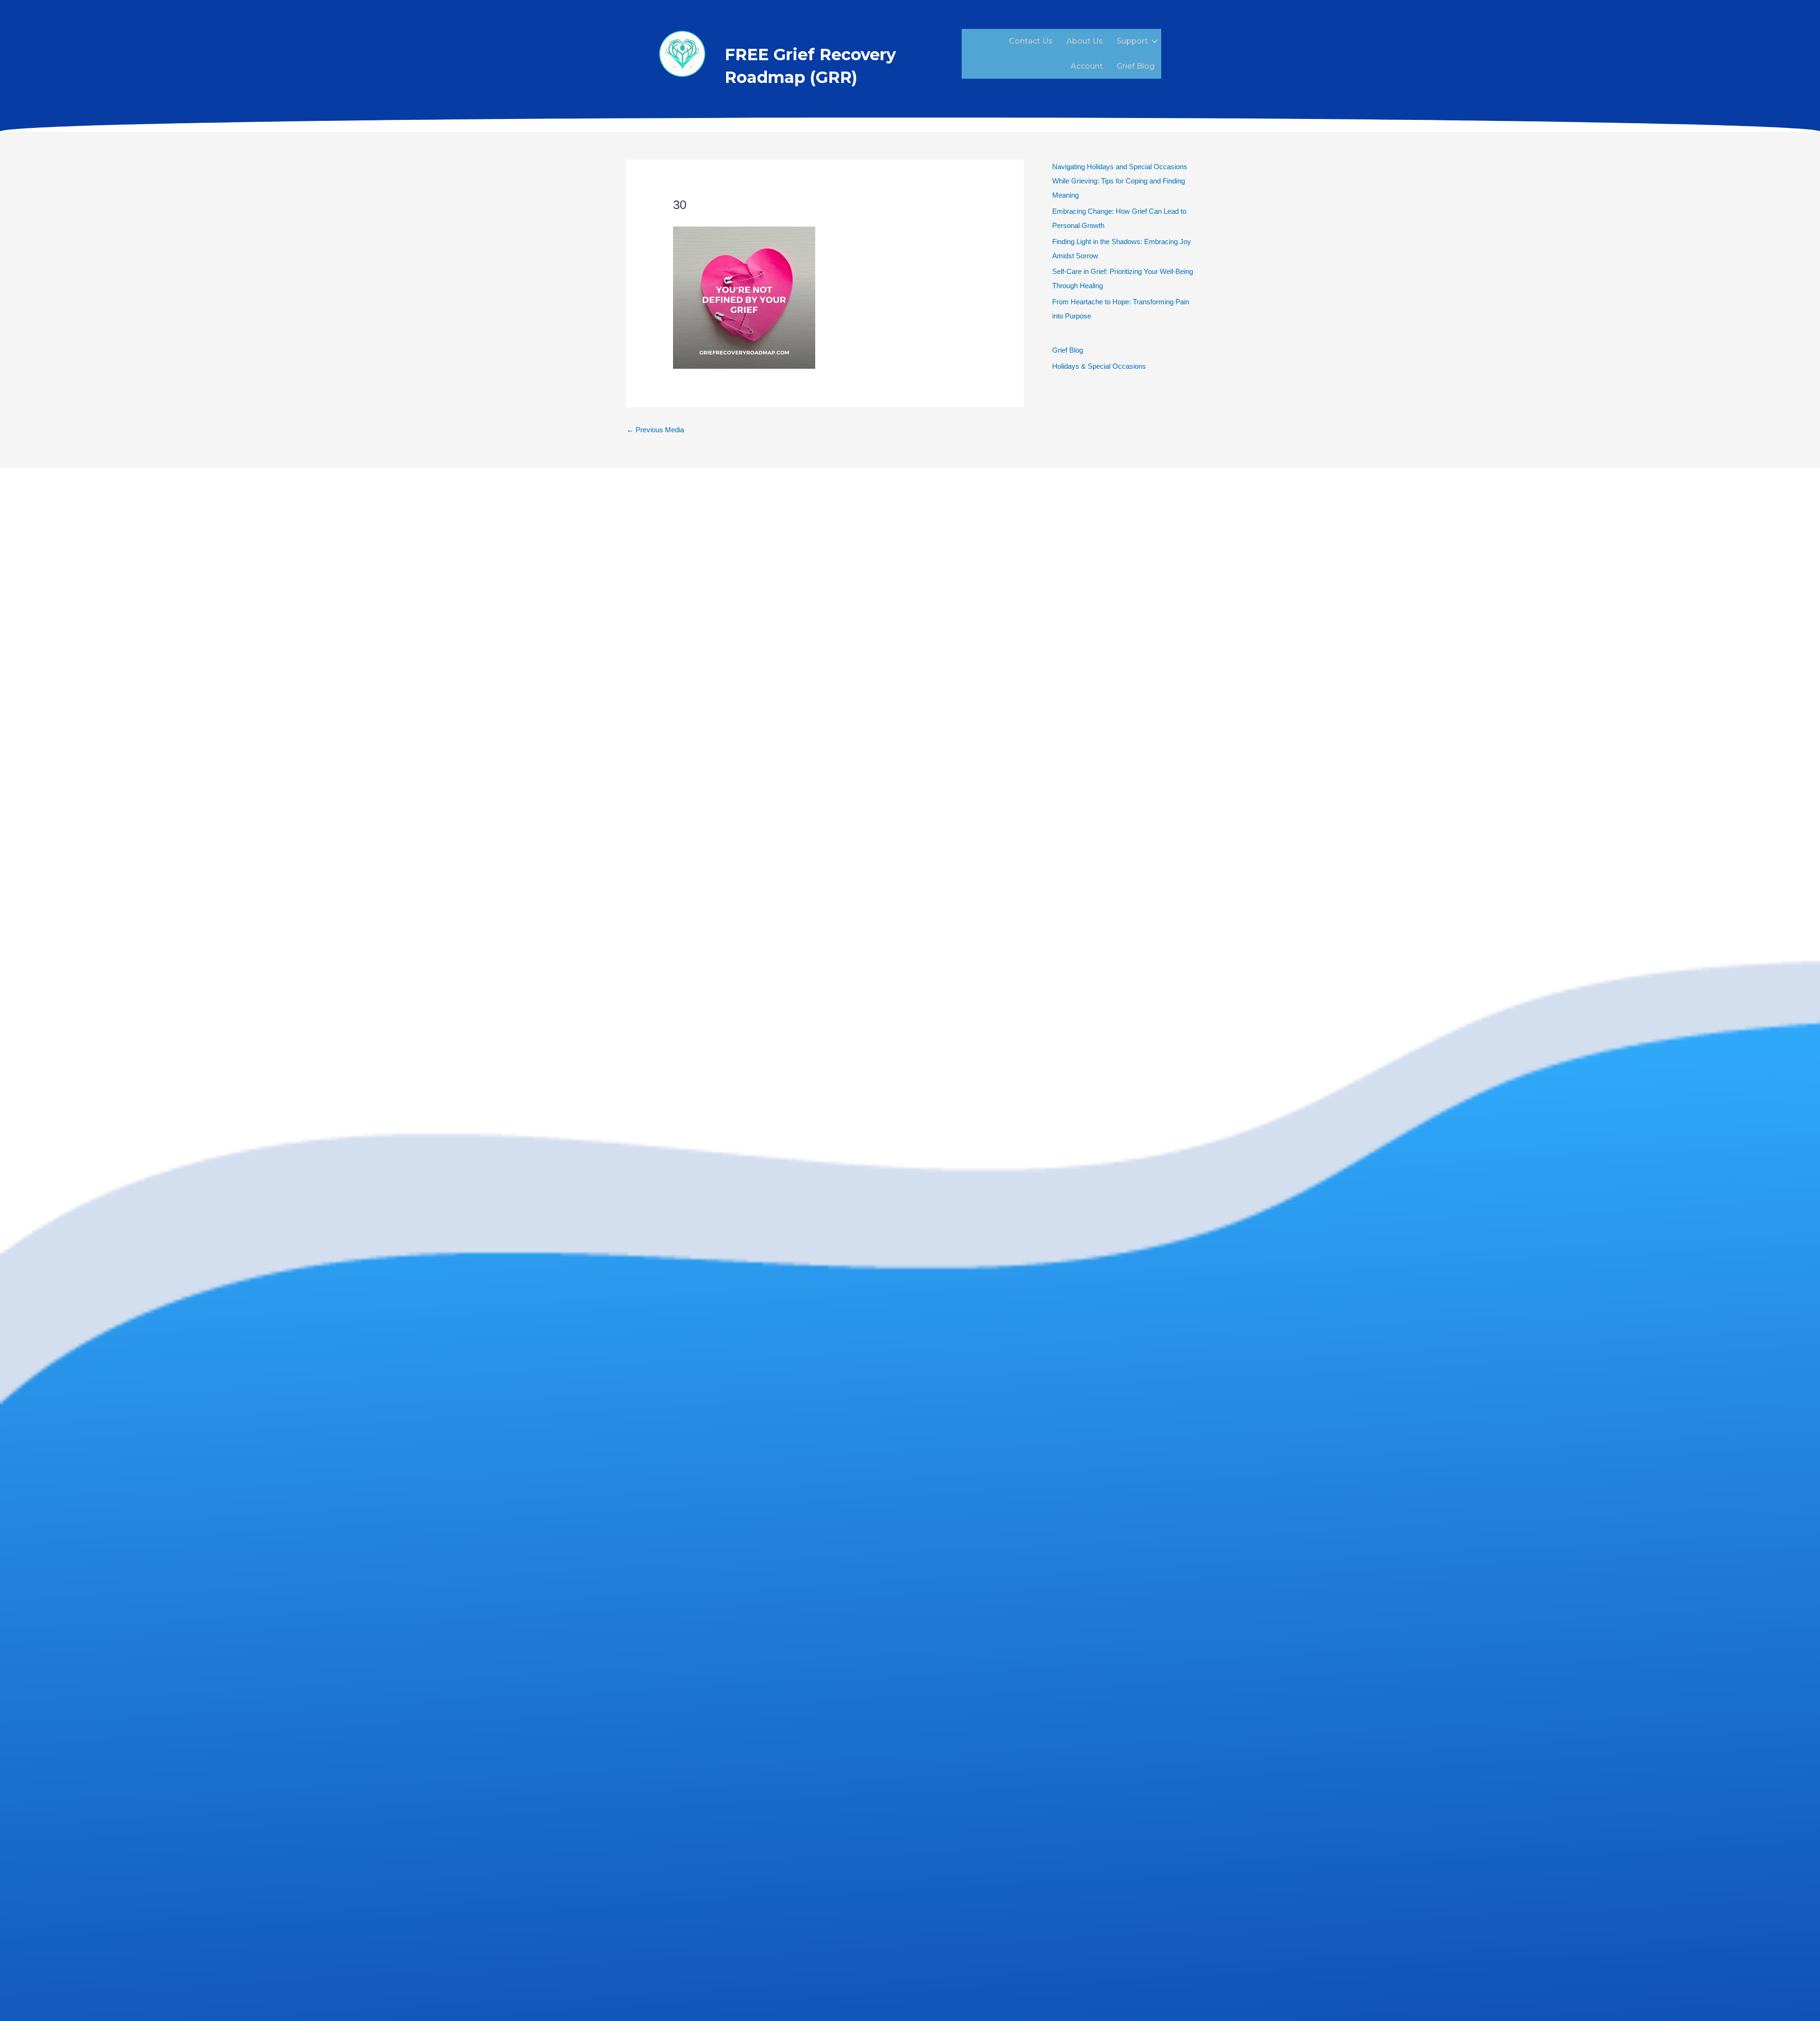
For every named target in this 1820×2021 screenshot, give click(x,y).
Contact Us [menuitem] (1031, 41)
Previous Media (655, 430)
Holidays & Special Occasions (1099, 366)
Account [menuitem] (1087, 66)
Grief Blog (1068, 350)
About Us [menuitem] (1085, 41)
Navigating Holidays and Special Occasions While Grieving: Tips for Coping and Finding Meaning (1120, 181)
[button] (1155, 41)
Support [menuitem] (1132, 41)
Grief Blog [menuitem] (1136, 66)
